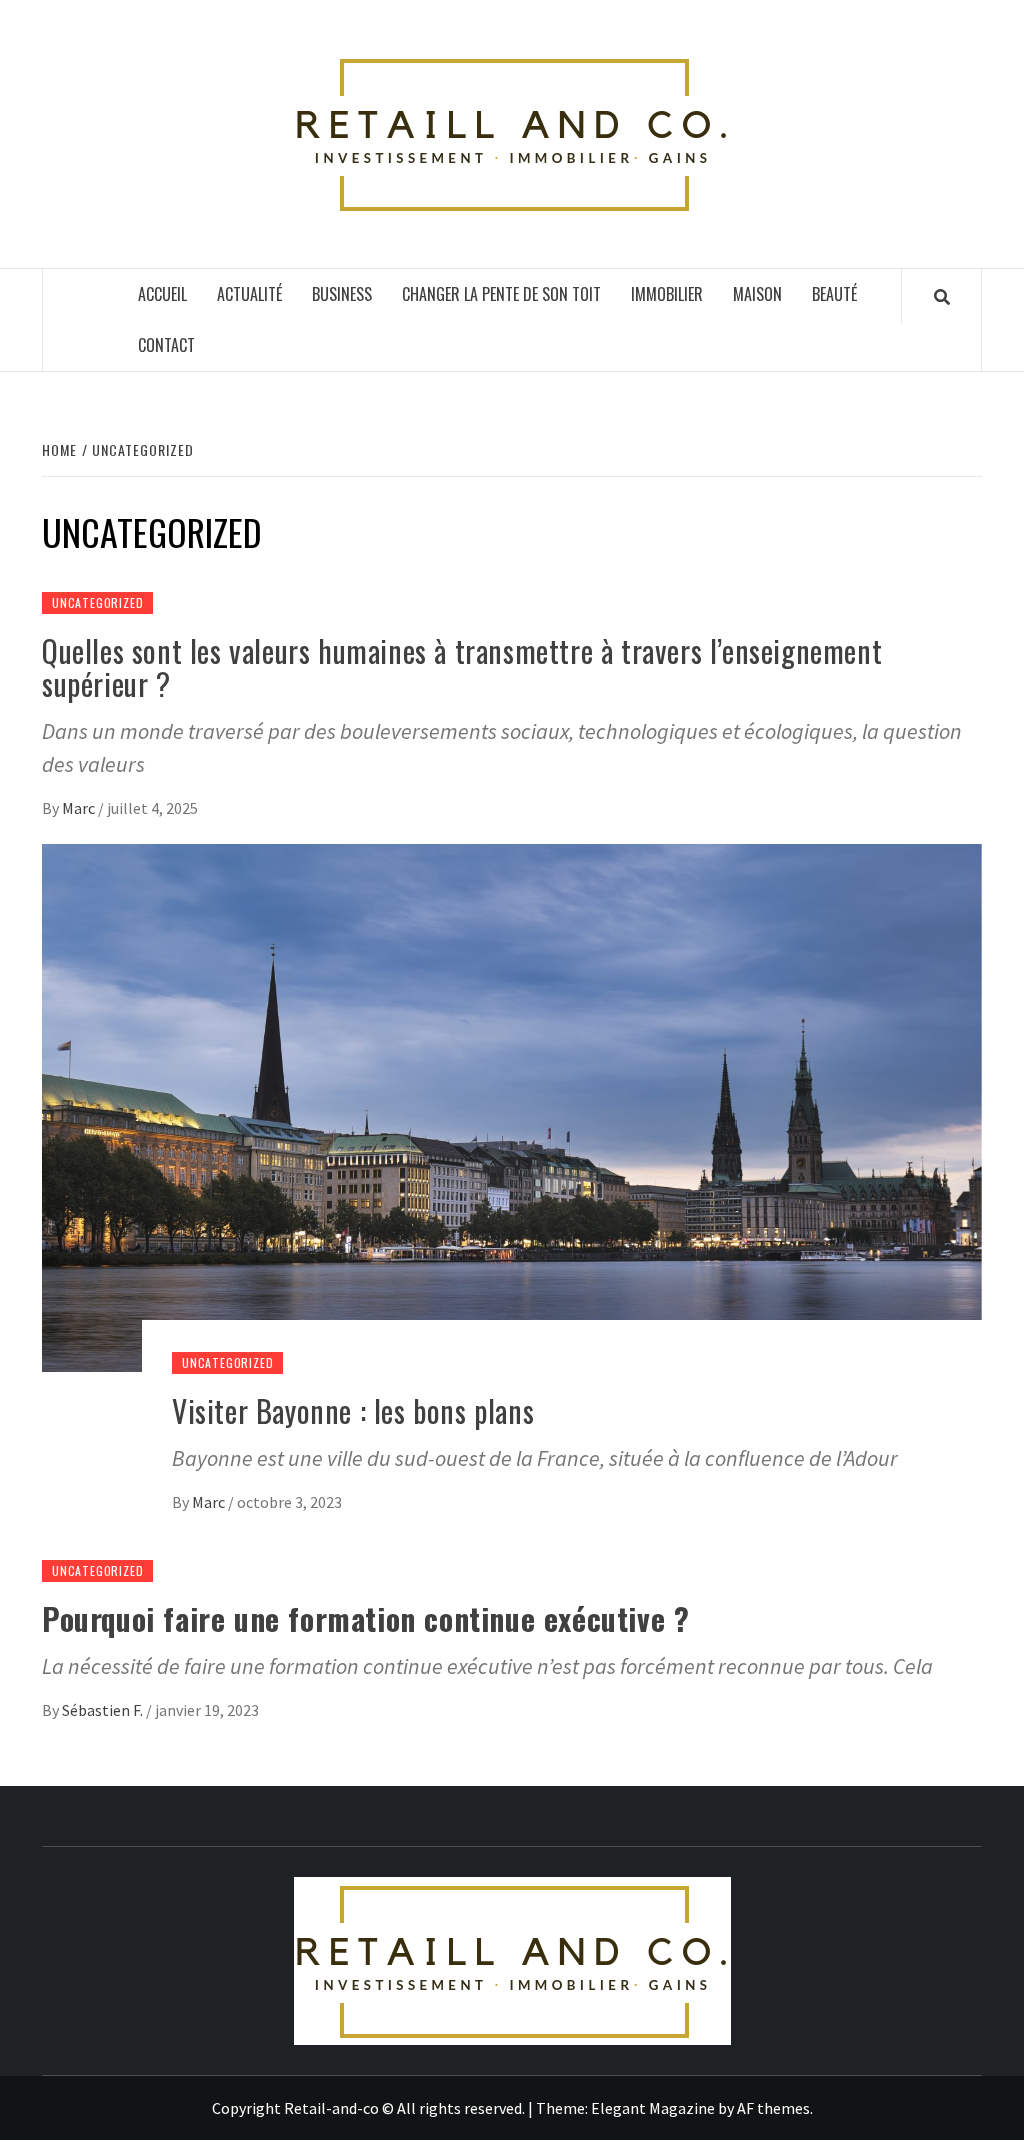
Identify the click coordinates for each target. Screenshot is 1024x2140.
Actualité (249, 294)
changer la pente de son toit (501, 294)
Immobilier (667, 294)
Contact (166, 345)
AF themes (773, 2108)
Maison (757, 294)
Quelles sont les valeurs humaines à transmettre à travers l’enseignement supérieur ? (462, 667)
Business (342, 294)
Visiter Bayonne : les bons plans (353, 1410)
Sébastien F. (104, 1710)
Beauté (834, 294)
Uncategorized (97, 602)
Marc (80, 808)
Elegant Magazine (653, 2108)
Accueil (162, 294)
